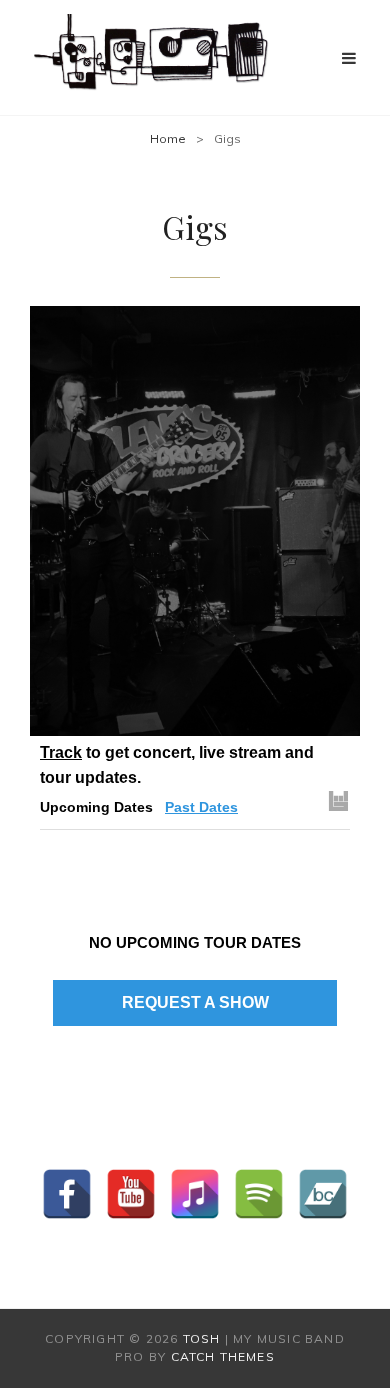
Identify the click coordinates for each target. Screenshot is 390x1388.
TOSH (202, 1338)
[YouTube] (131, 1194)
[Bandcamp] (323, 1194)
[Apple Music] (195, 1194)
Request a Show (195, 1002)
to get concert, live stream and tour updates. (177, 765)
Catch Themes (223, 1356)
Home (168, 138)
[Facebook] (67, 1194)
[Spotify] (259, 1194)
